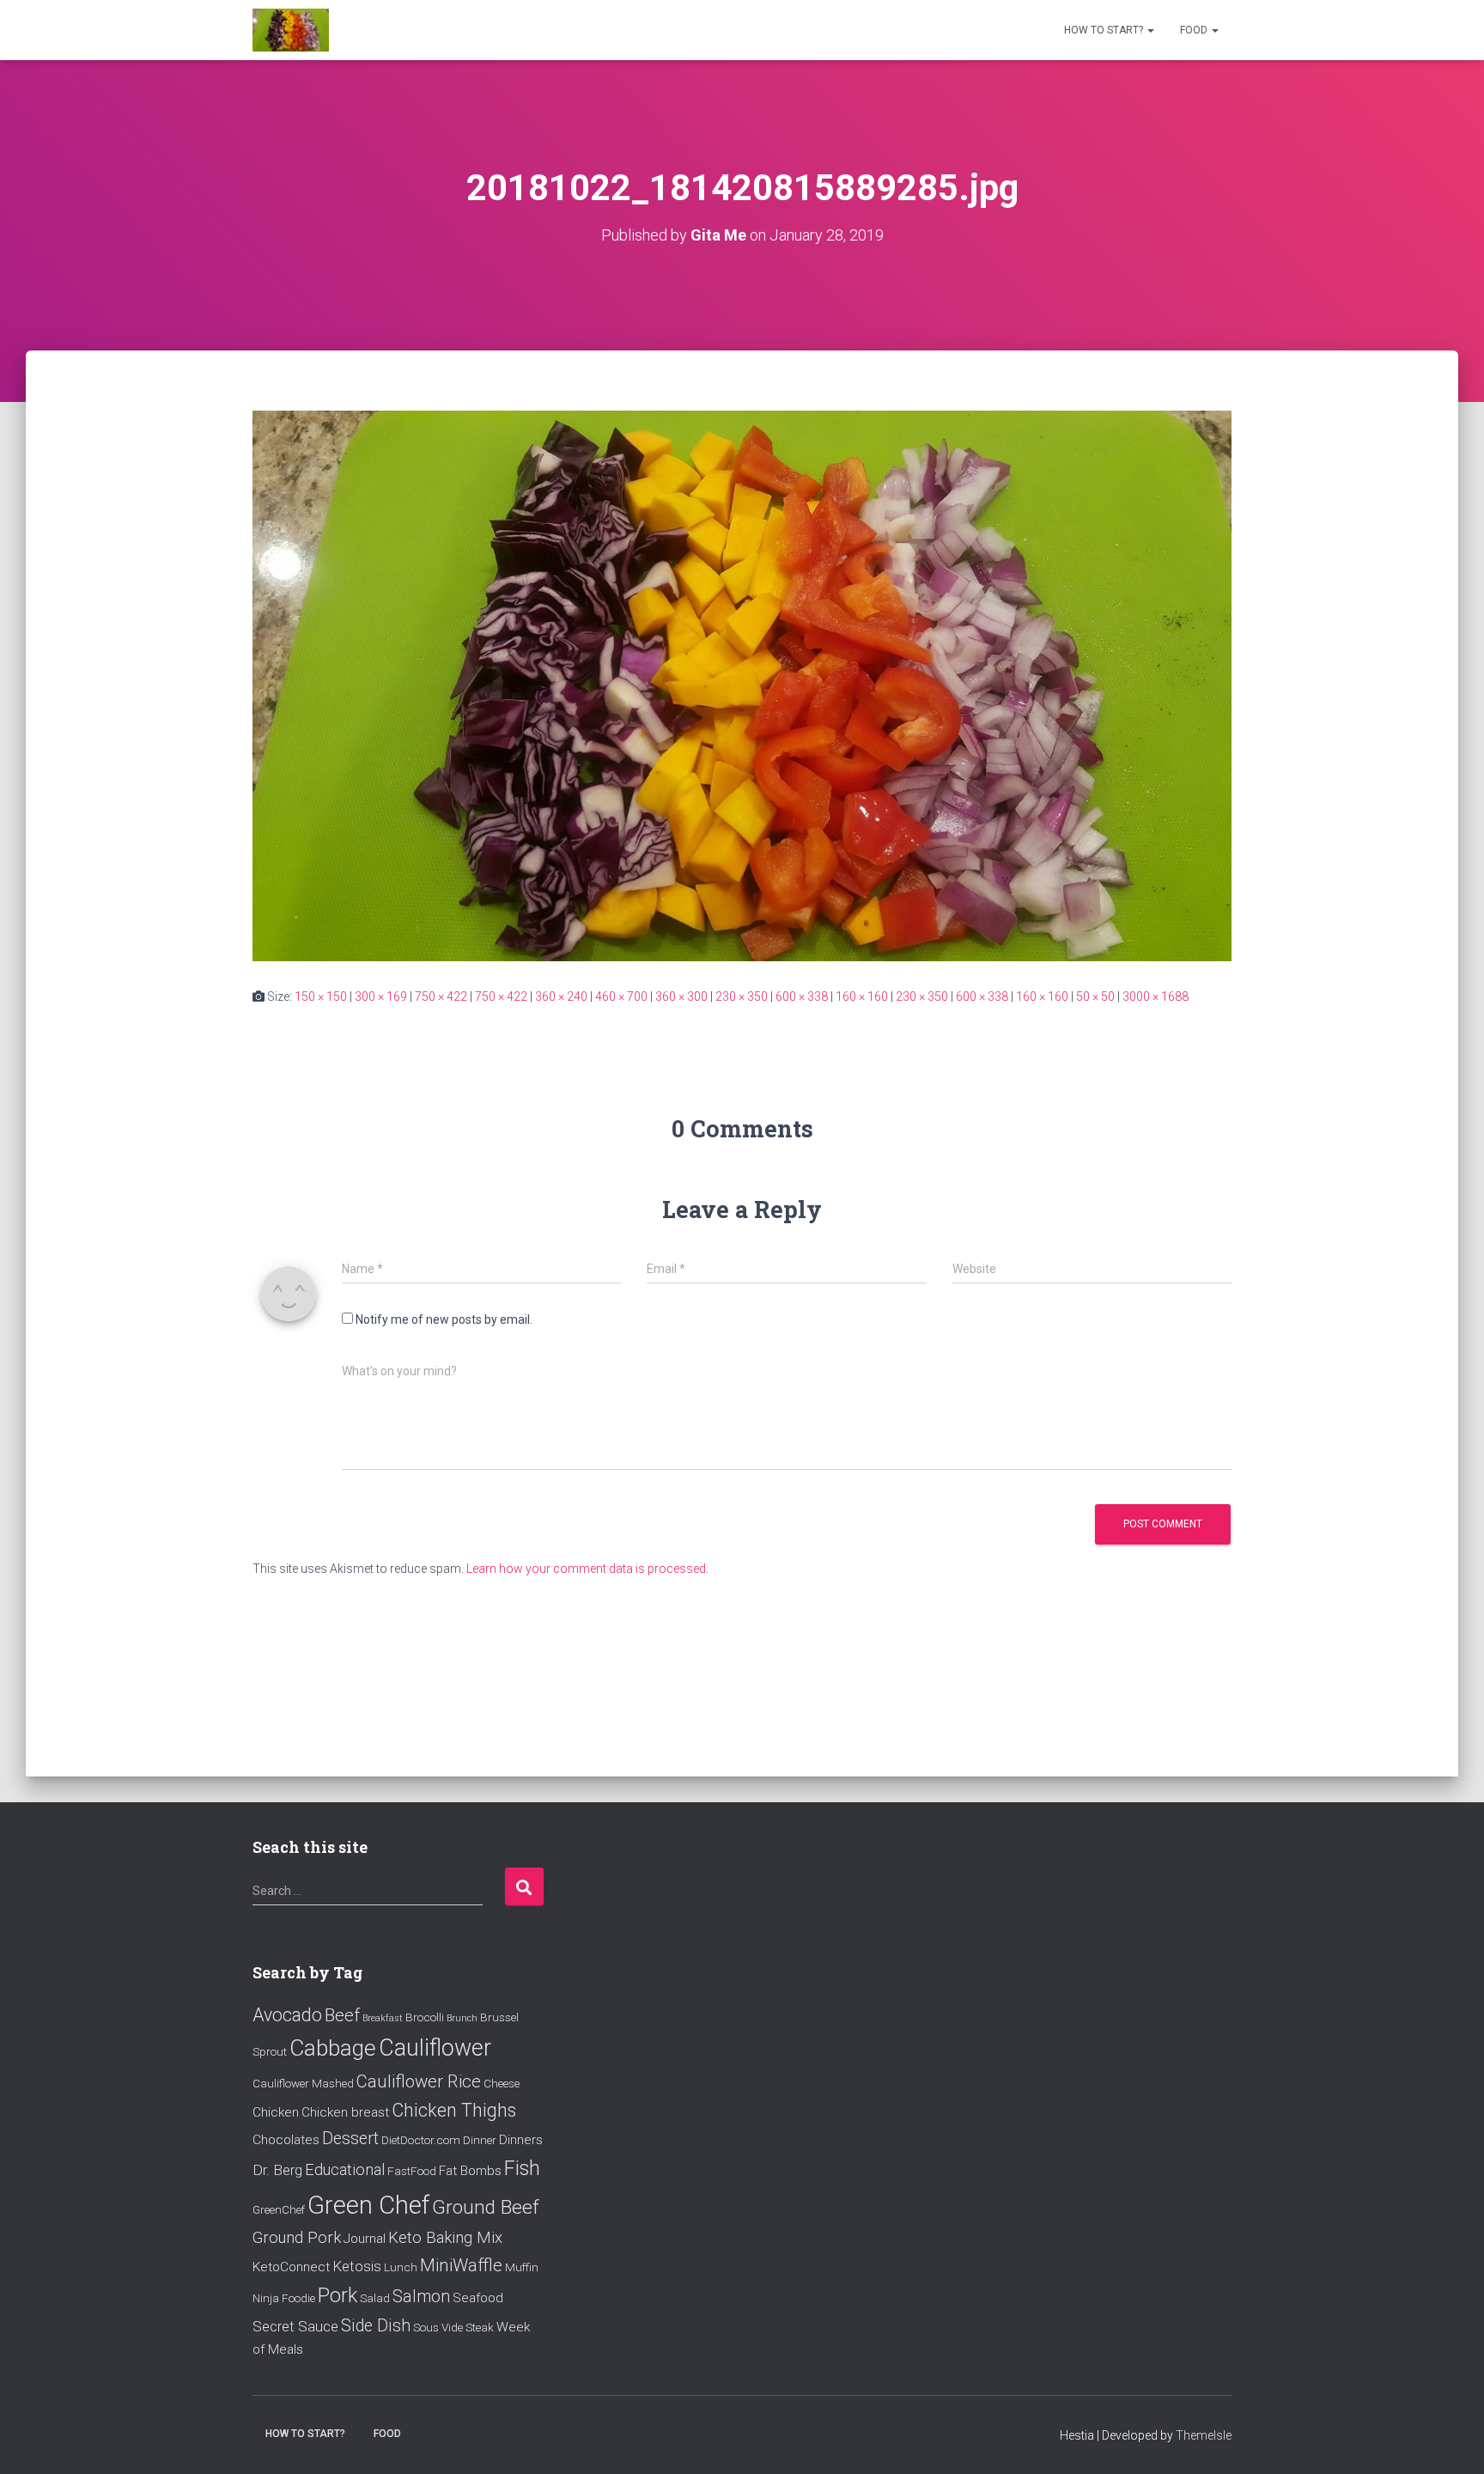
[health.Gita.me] (291, 30)
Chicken (276, 2112)
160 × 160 (862, 996)
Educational (345, 2170)
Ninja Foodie (284, 2298)
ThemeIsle (1204, 2435)
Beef (342, 2015)
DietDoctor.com (421, 2140)
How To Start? (1105, 30)
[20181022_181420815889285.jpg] (742, 685)
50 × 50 (1095, 996)
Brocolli (425, 2017)
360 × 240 (561, 996)
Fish (522, 2168)
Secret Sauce (295, 2326)
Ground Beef (486, 2207)
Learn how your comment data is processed (586, 1569)
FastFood (412, 2171)
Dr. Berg (277, 2170)
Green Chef (368, 2205)
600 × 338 (802, 996)
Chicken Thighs (454, 2110)
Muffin (522, 2267)
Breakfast (383, 2018)
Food (1195, 30)
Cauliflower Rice (419, 2081)
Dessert (350, 2139)
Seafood (478, 2298)
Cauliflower (435, 2048)
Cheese (502, 2083)
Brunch (462, 2018)
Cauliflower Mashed (303, 2083)
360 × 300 (681, 996)
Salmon (421, 2297)
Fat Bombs (470, 2171)
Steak (480, 2327)
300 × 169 (381, 996)
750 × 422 (441, 996)
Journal (365, 2239)
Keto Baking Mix (445, 2238)
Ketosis (357, 2266)
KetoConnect (291, 2267)
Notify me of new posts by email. (444, 1319)
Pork (338, 2295)
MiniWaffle (461, 2265)
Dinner (480, 2140)
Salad (375, 2298)
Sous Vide (438, 2327)
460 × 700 (621, 996)
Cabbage (333, 2048)
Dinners (521, 2140)
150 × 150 (321, 996)
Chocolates (286, 2140)
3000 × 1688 (1156, 996)
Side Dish (376, 2326)
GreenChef (279, 2209)
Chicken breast (345, 2112)
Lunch (401, 2267)
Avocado (287, 2015)
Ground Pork (297, 2238)
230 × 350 (742, 996)
